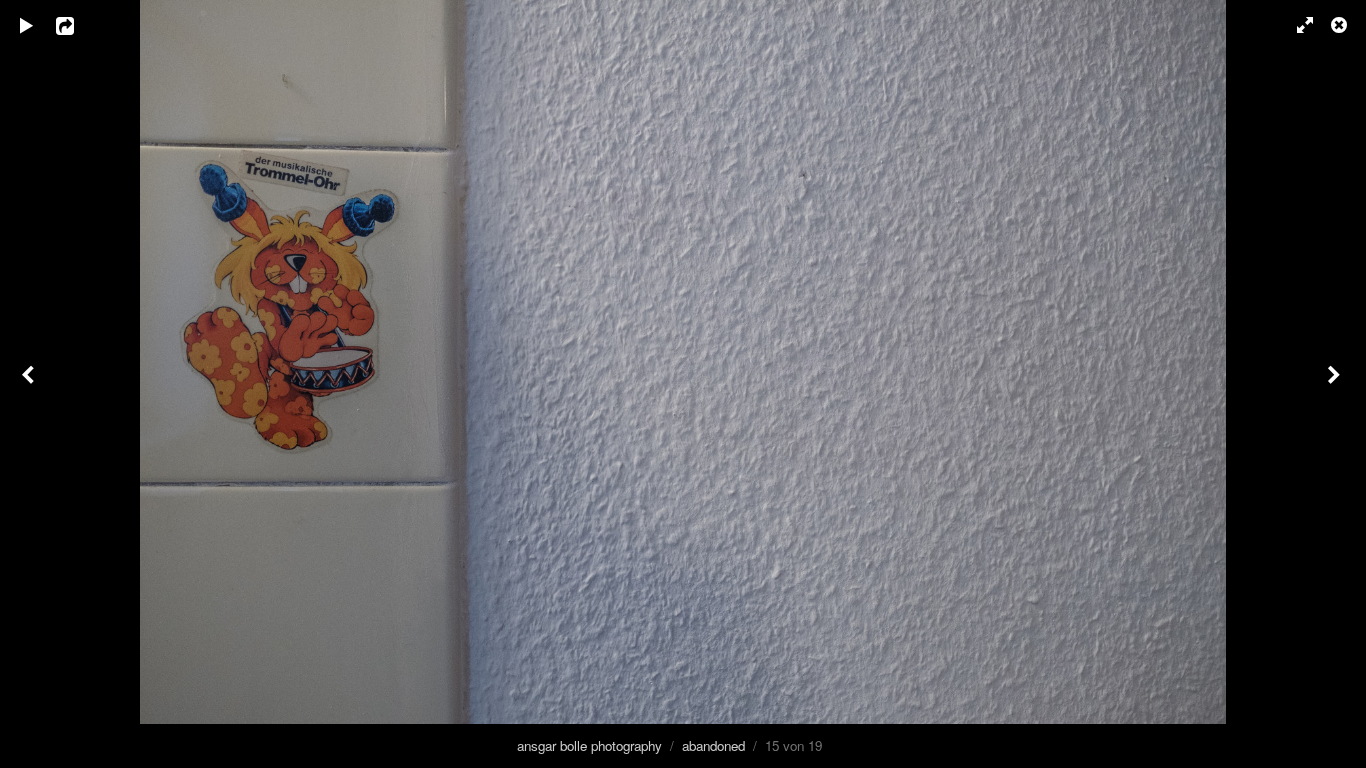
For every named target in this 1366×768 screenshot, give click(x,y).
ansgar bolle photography (589, 745)
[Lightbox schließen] (1341, 25)
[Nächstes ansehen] (1336, 384)
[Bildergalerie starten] (27, 25)
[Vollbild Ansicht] (1296, 25)
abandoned (713, 745)
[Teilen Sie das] (79, 25)
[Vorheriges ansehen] (30, 384)
